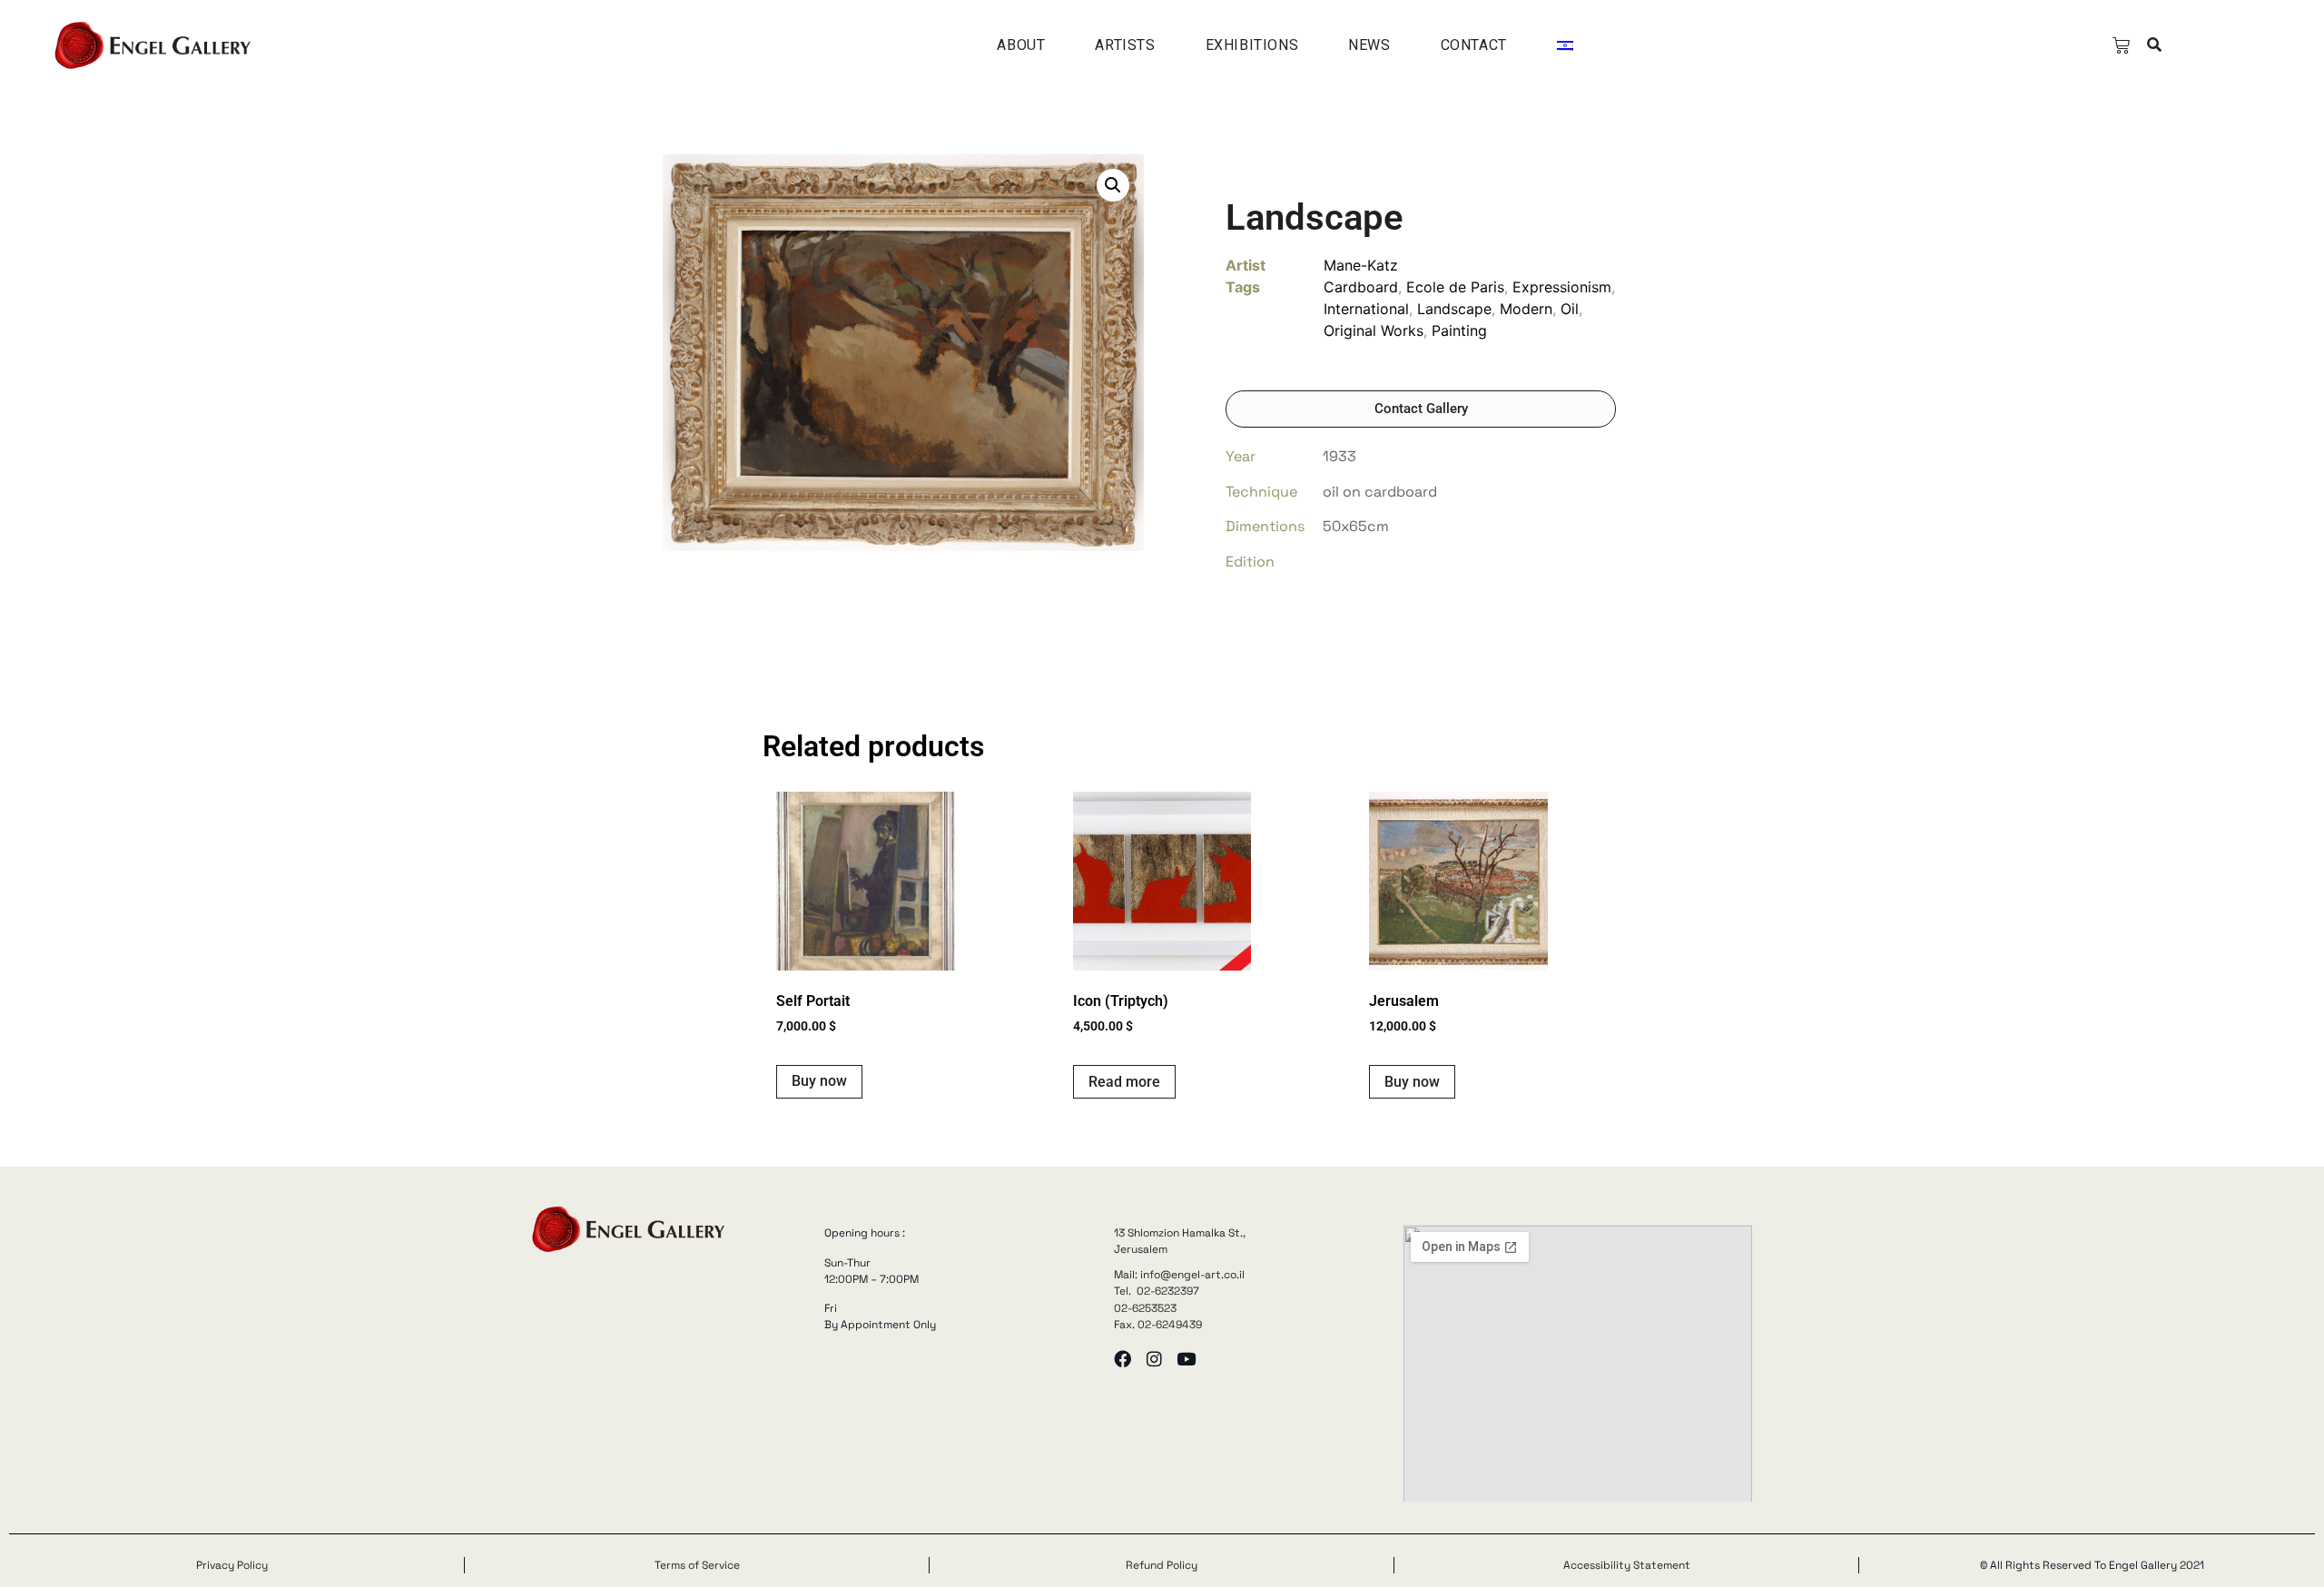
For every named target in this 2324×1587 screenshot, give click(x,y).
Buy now (819, 1081)
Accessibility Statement (1627, 1565)
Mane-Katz (1361, 265)
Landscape (1454, 309)
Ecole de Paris (1455, 287)
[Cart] (2121, 46)
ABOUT (1021, 45)
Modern (1526, 309)
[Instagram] (1154, 1359)
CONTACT (1474, 45)
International (1366, 309)
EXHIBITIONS (1252, 45)
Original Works (1374, 330)
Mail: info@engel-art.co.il (1179, 1275)
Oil (1570, 309)
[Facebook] (1123, 1359)
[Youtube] (1186, 1359)
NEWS (1369, 45)
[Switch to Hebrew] (1565, 45)
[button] (2154, 46)
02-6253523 (1145, 1308)
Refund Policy (1162, 1565)
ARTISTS (1125, 45)
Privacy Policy (232, 1565)
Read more (1124, 1082)
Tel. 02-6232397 (1157, 1291)
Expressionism (1562, 287)
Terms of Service (697, 1565)
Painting (1459, 330)
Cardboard (1361, 287)
